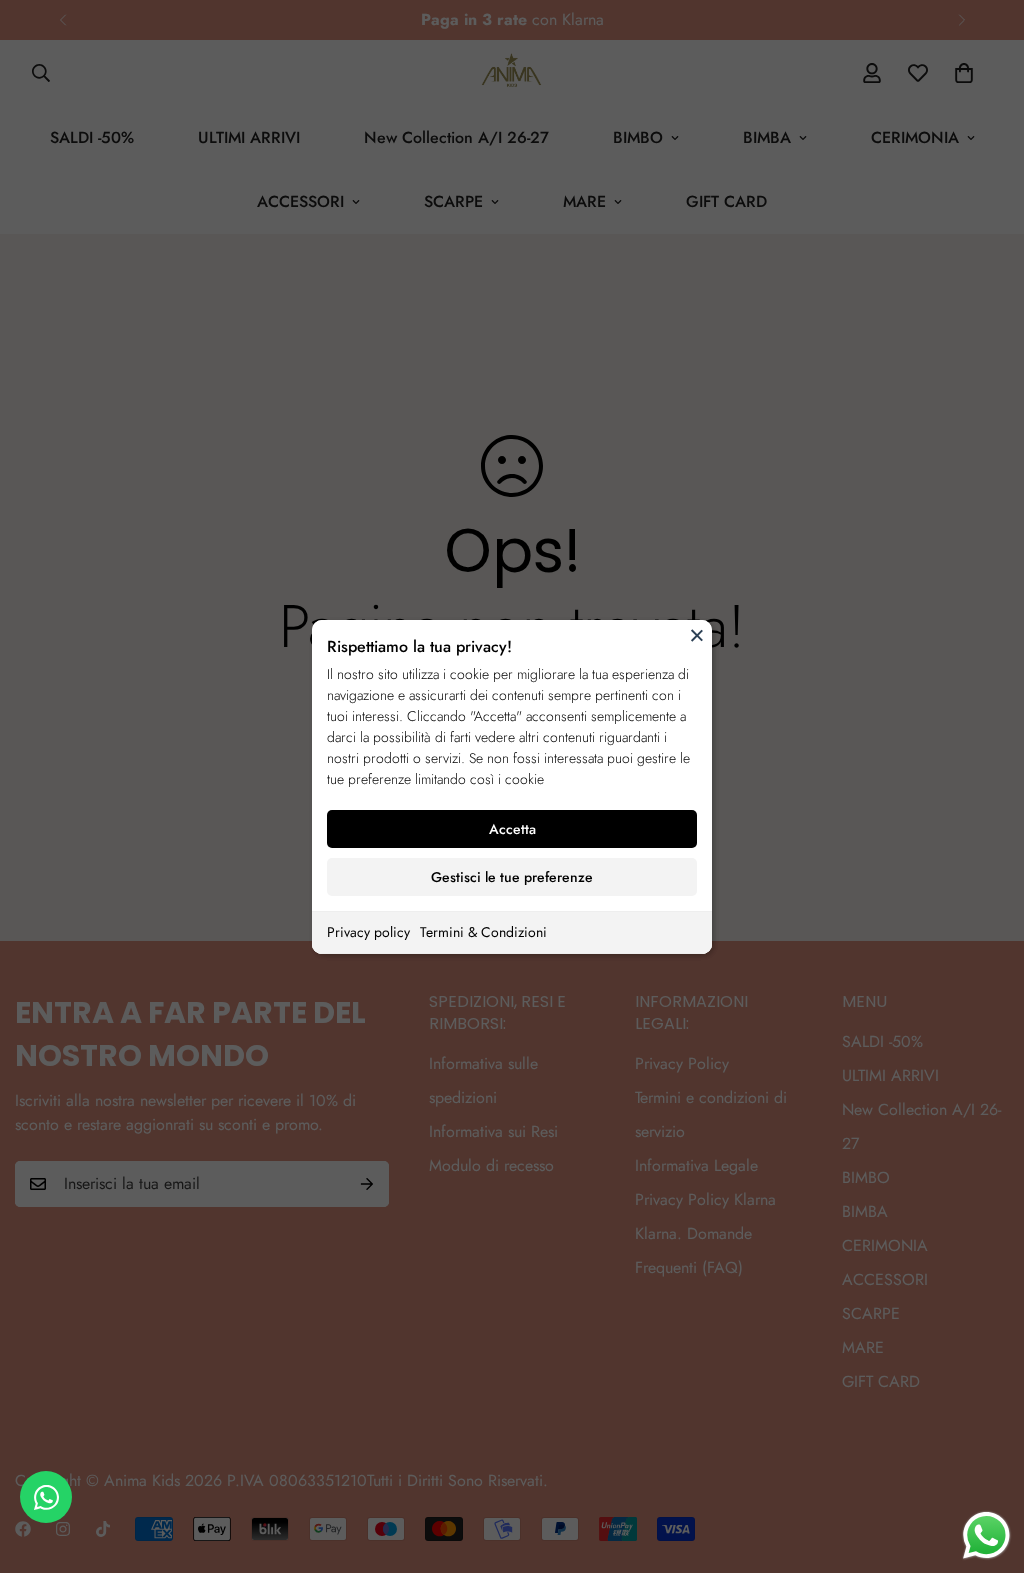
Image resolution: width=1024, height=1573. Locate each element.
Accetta (512, 829)
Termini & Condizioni (483, 932)
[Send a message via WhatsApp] (986, 1535)
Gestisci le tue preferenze (512, 877)
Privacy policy (368, 932)
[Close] (697, 635)
